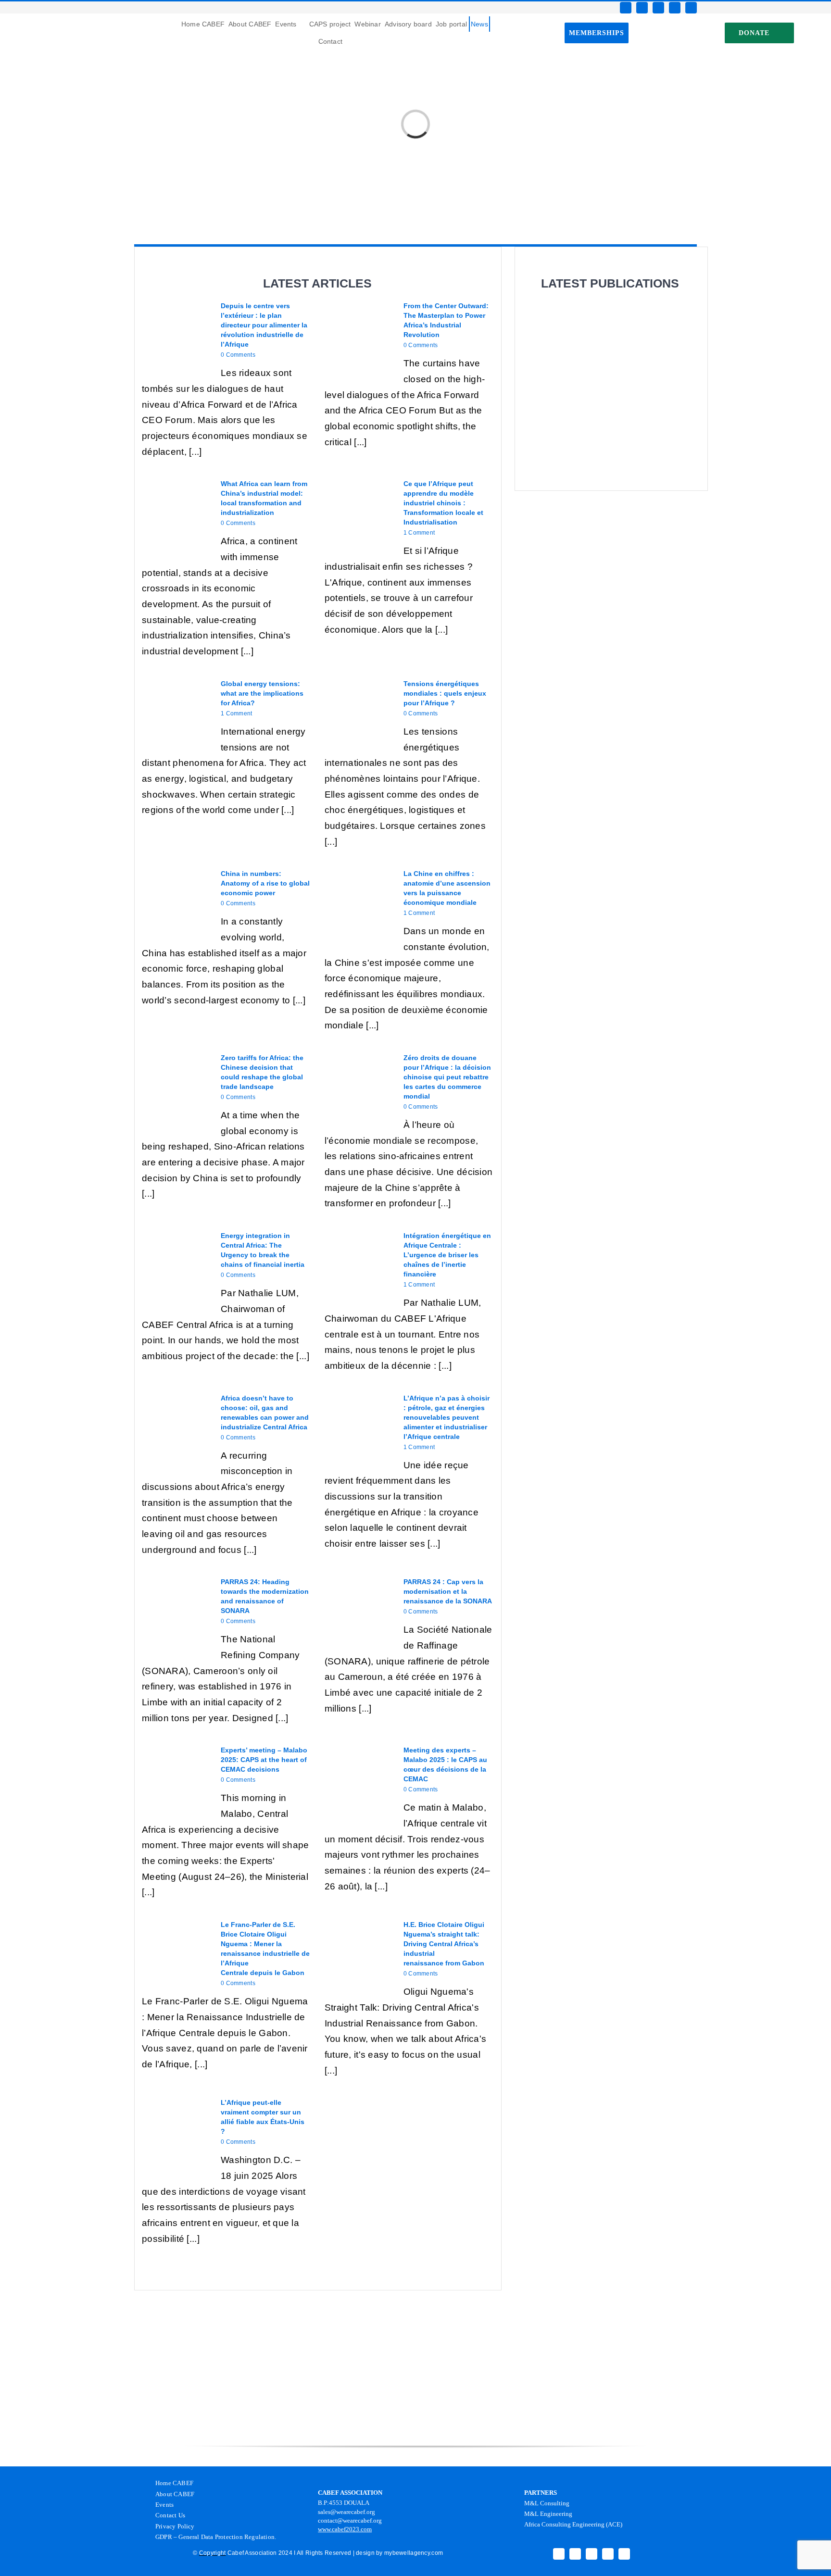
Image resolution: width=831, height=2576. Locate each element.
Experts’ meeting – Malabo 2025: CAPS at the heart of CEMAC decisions (264, 1760)
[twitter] (642, 8)
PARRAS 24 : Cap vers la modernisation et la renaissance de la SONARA (448, 1591)
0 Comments (238, 355)
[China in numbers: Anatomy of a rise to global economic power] (176, 903)
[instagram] (658, 8)
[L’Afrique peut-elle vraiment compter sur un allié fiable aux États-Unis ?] (176, 2132)
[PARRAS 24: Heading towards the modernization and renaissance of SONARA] (176, 1612)
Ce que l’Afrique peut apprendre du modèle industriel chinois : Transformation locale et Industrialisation (443, 503)
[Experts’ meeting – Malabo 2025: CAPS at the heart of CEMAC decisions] (176, 1780)
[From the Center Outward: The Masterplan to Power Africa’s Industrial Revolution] (359, 336)
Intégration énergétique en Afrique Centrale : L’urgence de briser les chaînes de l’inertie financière (447, 1255)
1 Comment (419, 533)
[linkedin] (691, 8)
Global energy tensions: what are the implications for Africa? (262, 693)
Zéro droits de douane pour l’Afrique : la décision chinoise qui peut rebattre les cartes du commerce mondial (447, 1077)
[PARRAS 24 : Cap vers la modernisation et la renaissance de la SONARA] (359, 1612)
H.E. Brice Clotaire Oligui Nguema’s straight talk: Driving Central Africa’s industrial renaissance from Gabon (444, 1944)
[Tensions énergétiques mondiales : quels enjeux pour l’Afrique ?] (359, 713)
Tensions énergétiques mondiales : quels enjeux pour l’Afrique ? (445, 693)
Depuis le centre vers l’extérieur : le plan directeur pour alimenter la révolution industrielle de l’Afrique (264, 325)
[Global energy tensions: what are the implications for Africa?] (176, 713)
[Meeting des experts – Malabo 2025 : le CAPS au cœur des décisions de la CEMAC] (359, 1780)
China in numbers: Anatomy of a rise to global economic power (265, 883)
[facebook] (626, 8)
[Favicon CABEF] (20, 18)
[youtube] (675, 8)
